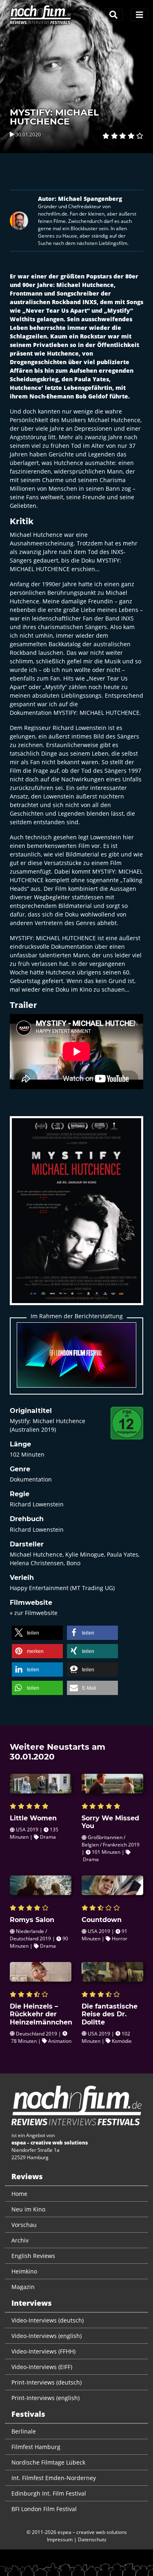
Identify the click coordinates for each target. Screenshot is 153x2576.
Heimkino (24, 2271)
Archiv (20, 2240)
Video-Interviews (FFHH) (43, 2351)
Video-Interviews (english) (47, 2336)
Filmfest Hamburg (36, 2447)
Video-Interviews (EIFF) (42, 2367)
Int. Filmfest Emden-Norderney (54, 2478)
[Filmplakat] (76, 1216)
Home (19, 2194)
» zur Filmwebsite (34, 1613)
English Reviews (33, 2256)
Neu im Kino (28, 2209)
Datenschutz (92, 2539)
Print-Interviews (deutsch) (47, 2382)
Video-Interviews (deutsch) (48, 2320)
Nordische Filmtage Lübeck (48, 2462)
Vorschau (24, 2225)
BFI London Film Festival (44, 2509)
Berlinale (24, 2431)
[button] (37, 1633)
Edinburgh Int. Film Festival (49, 2493)
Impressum (60, 2539)
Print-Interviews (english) (45, 2398)
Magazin (23, 2287)
